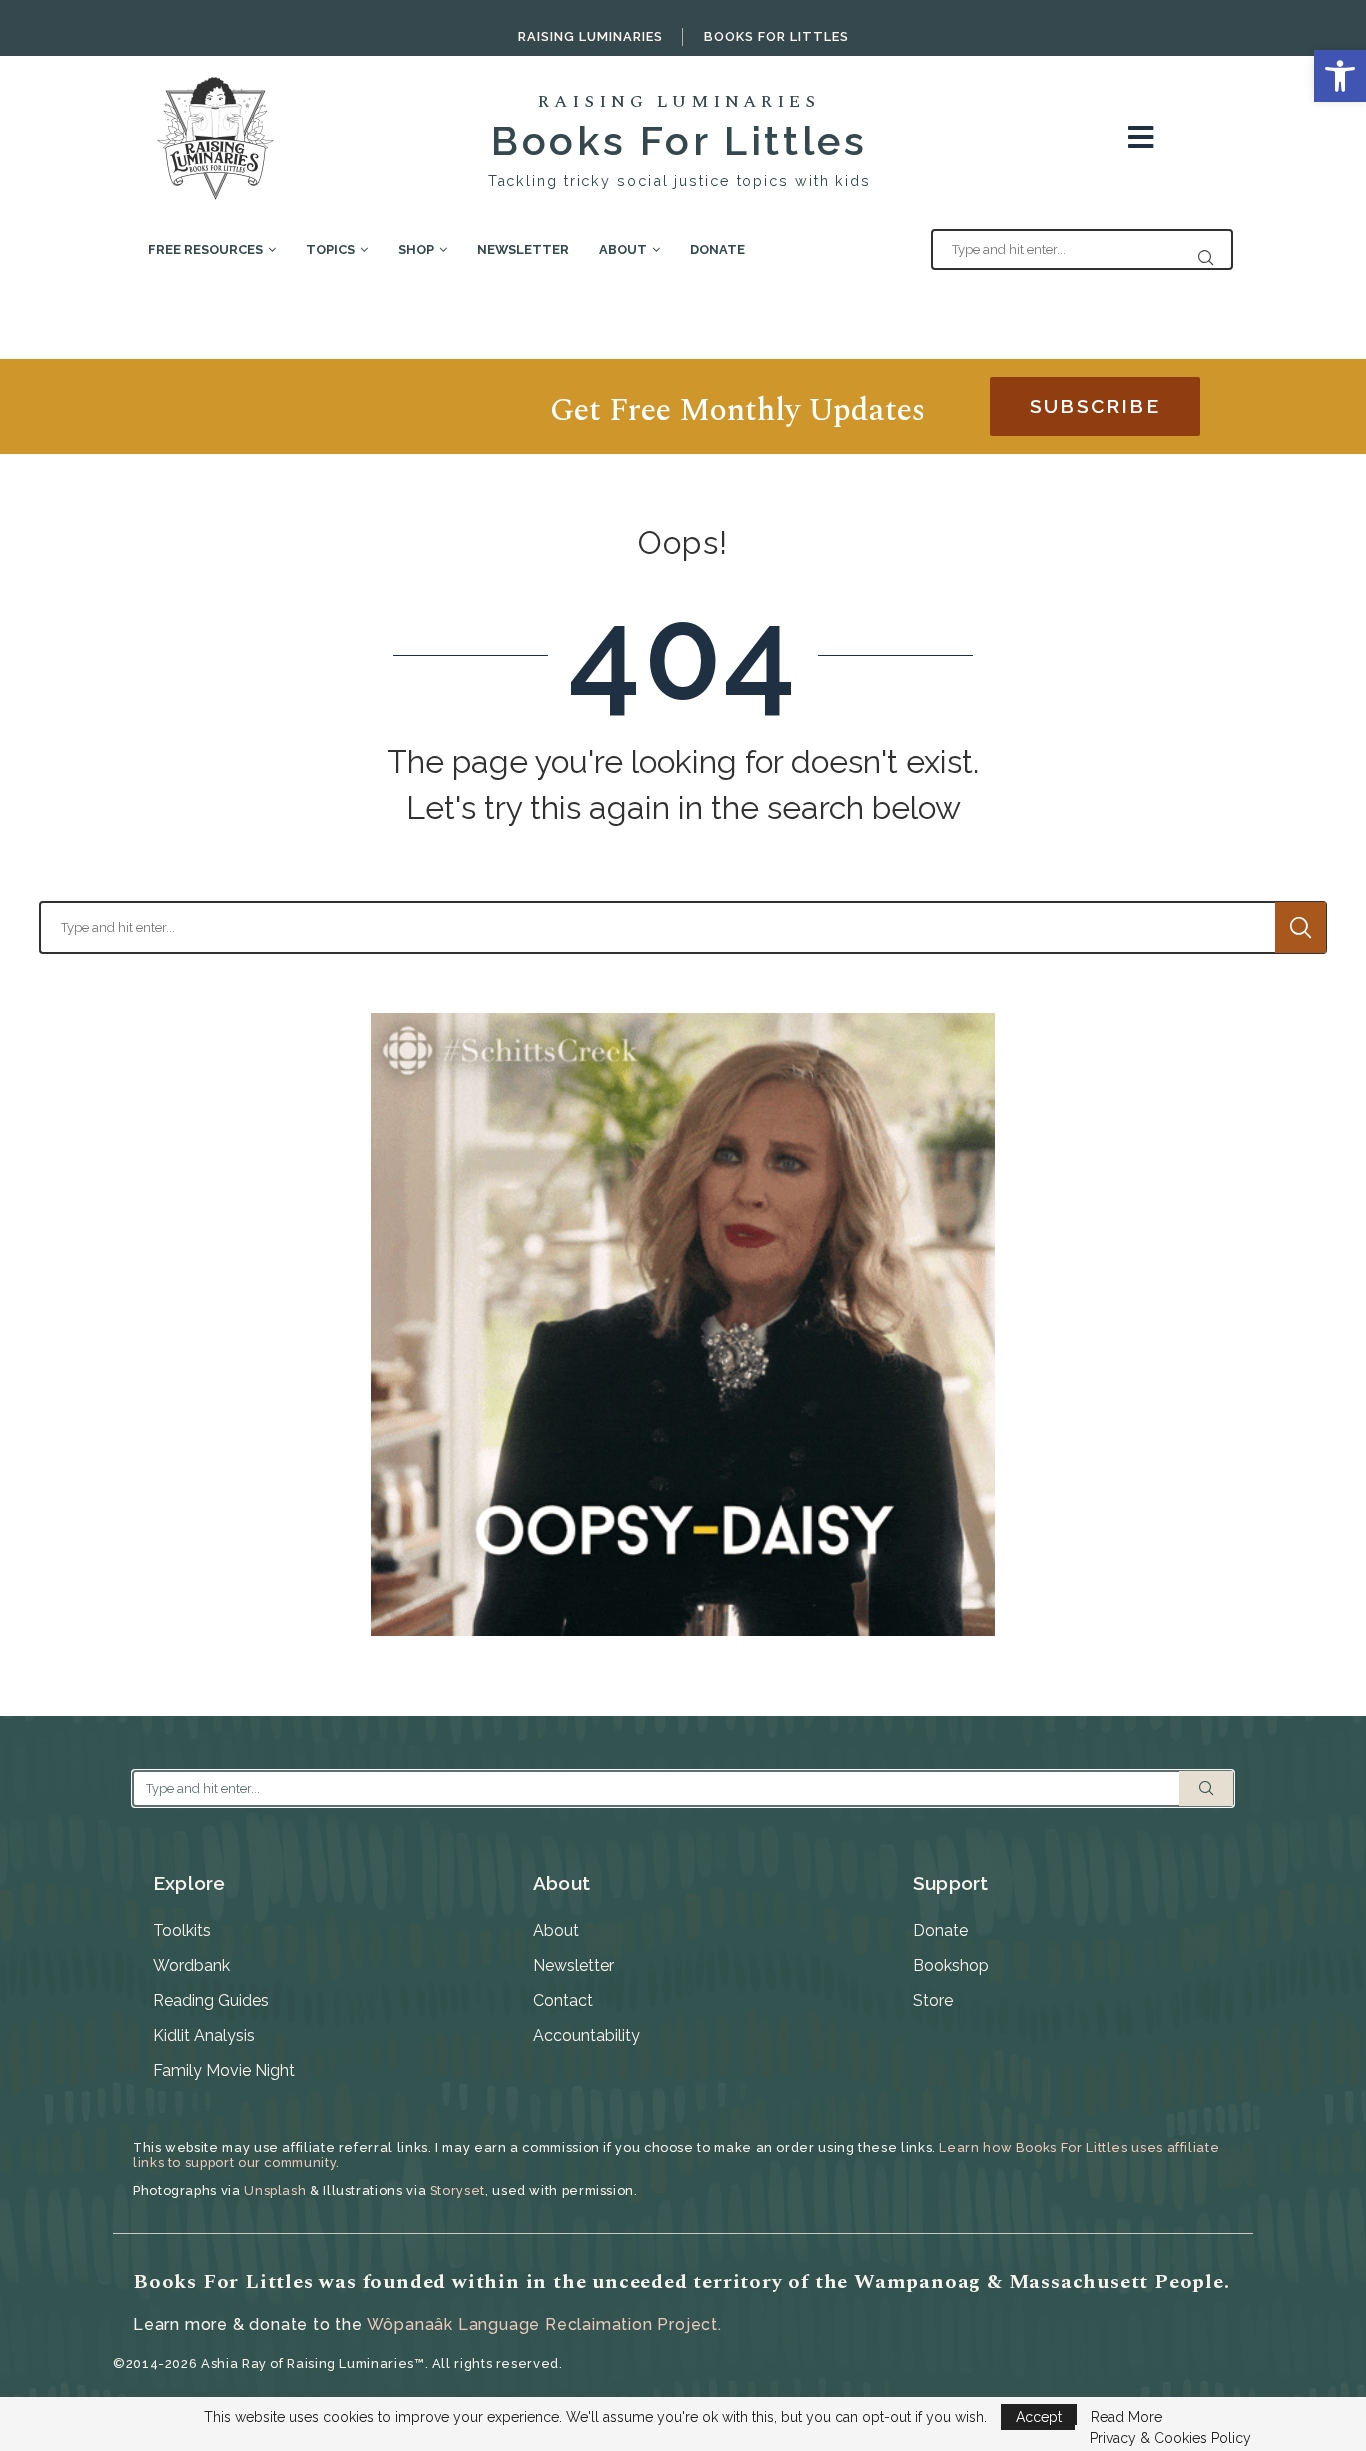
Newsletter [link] (523, 249)
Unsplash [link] (275, 2190)
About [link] (623, 249)
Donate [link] (717, 249)
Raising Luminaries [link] (590, 36)
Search (1300, 927)
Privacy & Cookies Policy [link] (1170, 2438)
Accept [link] (1039, 2417)
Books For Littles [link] (776, 36)
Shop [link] (416, 249)
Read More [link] (1126, 2417)
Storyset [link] (457, 2190)
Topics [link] (330, 249)
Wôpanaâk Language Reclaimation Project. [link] (544, 2324)
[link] (1340, 76)
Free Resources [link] (205, 249)
